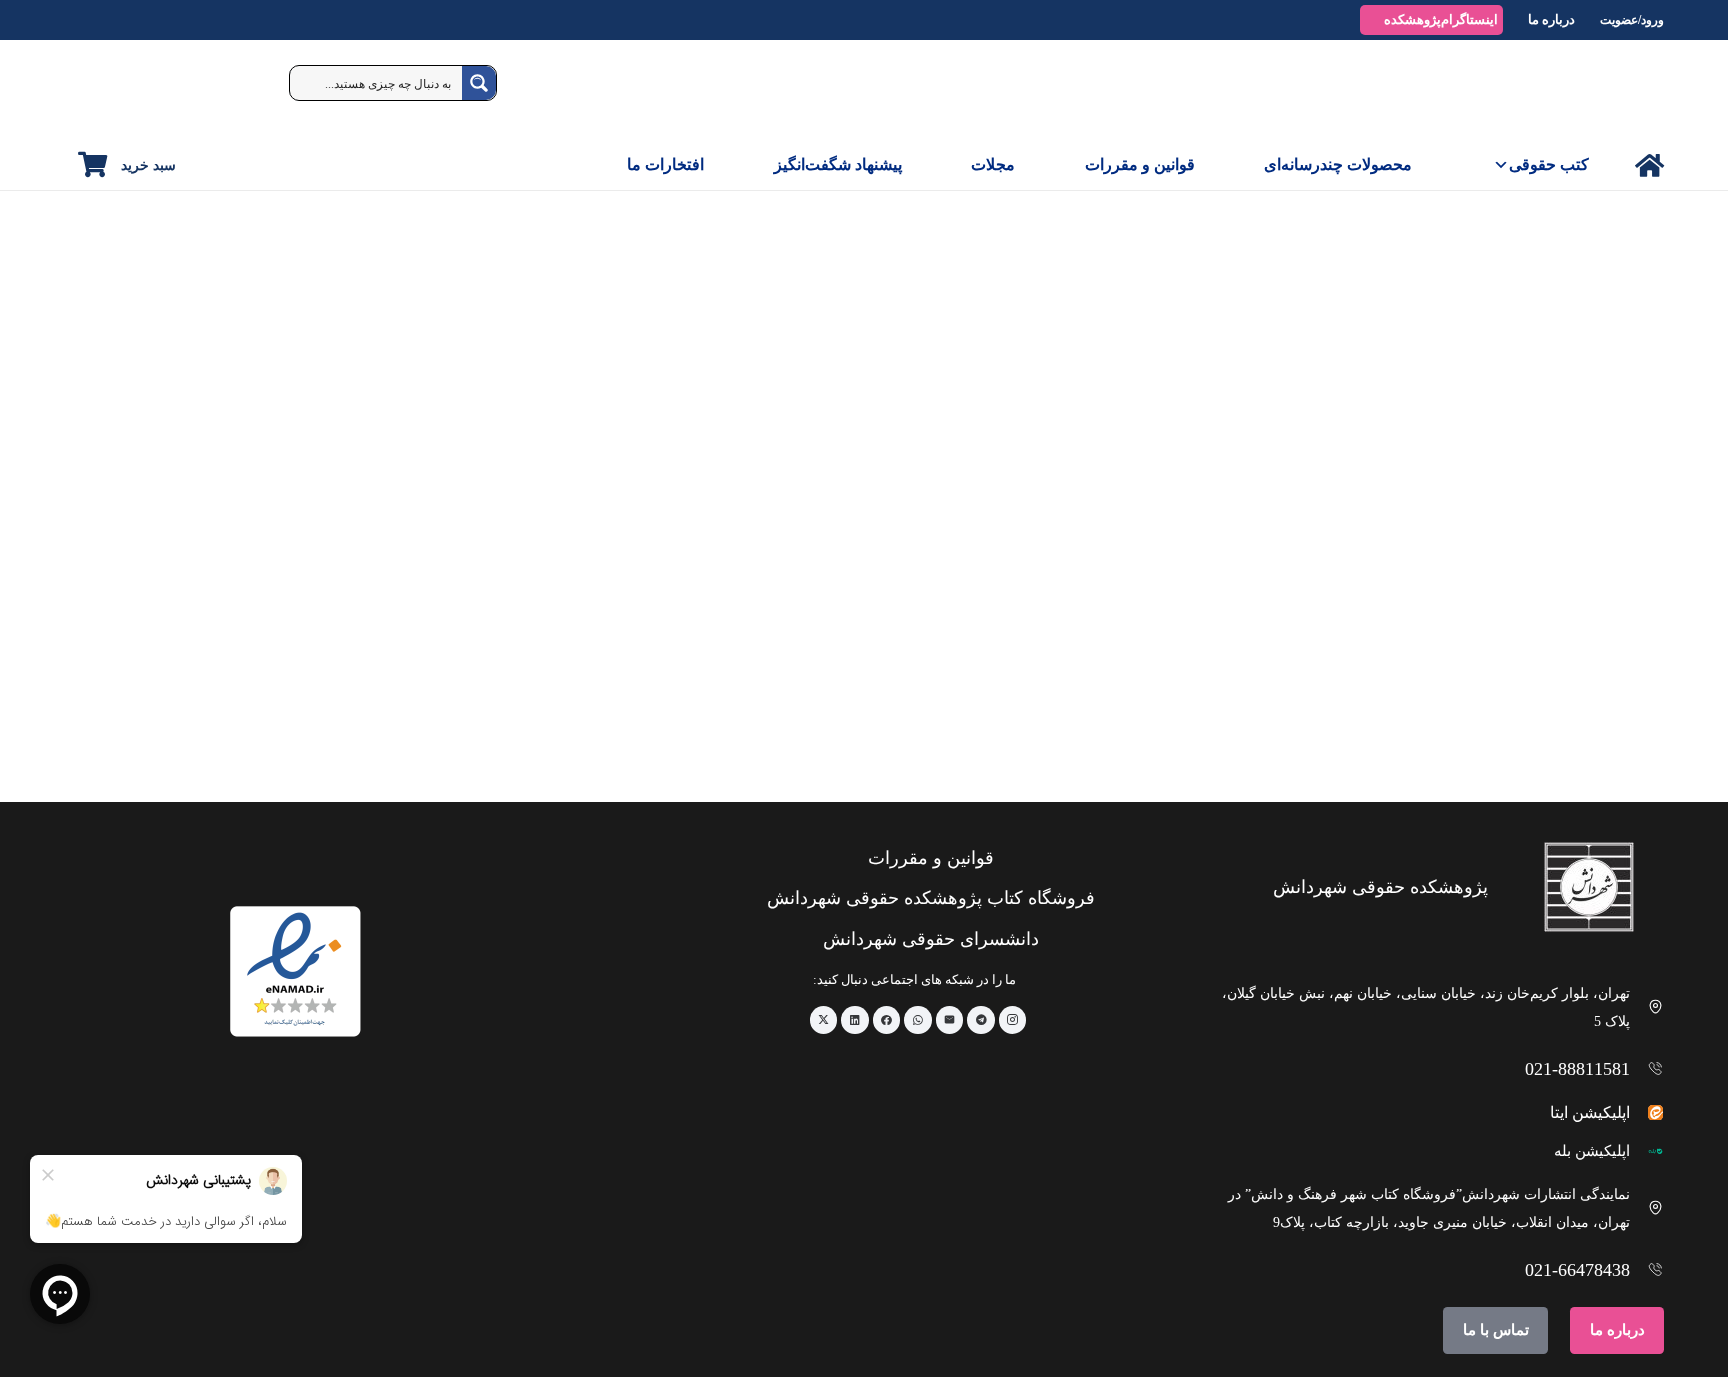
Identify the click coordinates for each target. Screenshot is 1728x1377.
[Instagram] (1013, 1020)
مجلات (993, 164)
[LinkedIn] (855, 1020)
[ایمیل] (950, 1020)
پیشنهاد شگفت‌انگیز (838, 164)
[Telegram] (981, 1020)
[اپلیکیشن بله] (1647, 1151)
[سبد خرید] (92, 164)
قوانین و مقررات (1140, 164)
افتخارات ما (665, 164)
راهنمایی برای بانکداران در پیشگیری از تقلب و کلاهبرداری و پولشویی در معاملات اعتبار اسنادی (1506, 716)
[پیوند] (1649, 165)
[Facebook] (887, 1020)
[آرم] (1618, 90)
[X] (824, 1020)
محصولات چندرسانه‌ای (1338, 164)
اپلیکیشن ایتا (1590, 1112)
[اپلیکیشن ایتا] (1647, 1112)
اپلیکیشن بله (1592, 1151)
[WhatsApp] (918, 1020)
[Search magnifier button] (479, 83)
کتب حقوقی (1549, 164)
